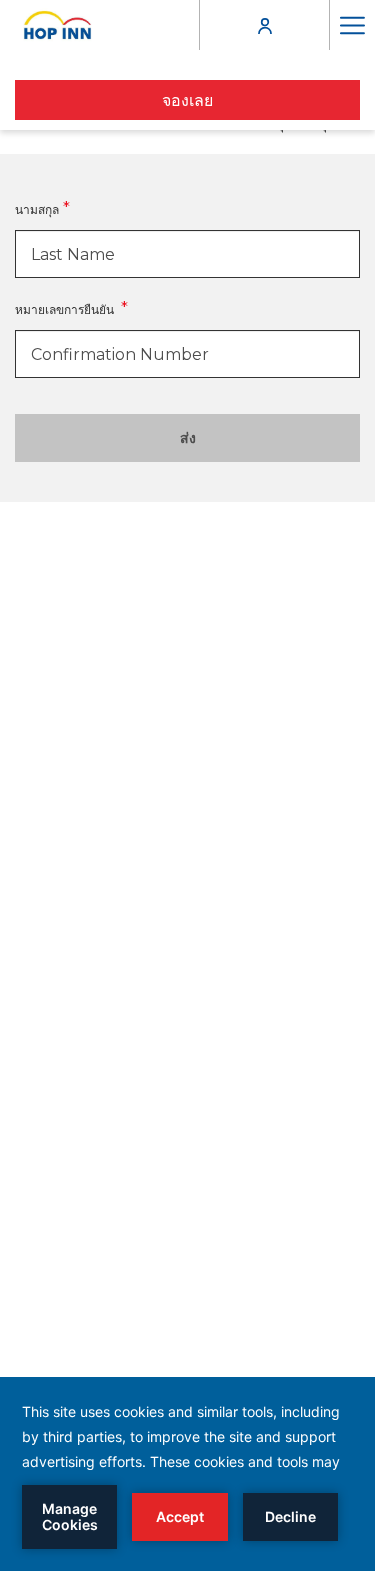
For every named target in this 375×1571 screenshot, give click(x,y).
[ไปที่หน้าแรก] (57, 25)
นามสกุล (37, 209)
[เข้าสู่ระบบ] (265, 24)
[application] (187, 1474)
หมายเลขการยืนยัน (66, 309)
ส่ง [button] (188, 438)
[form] (187, 254)
